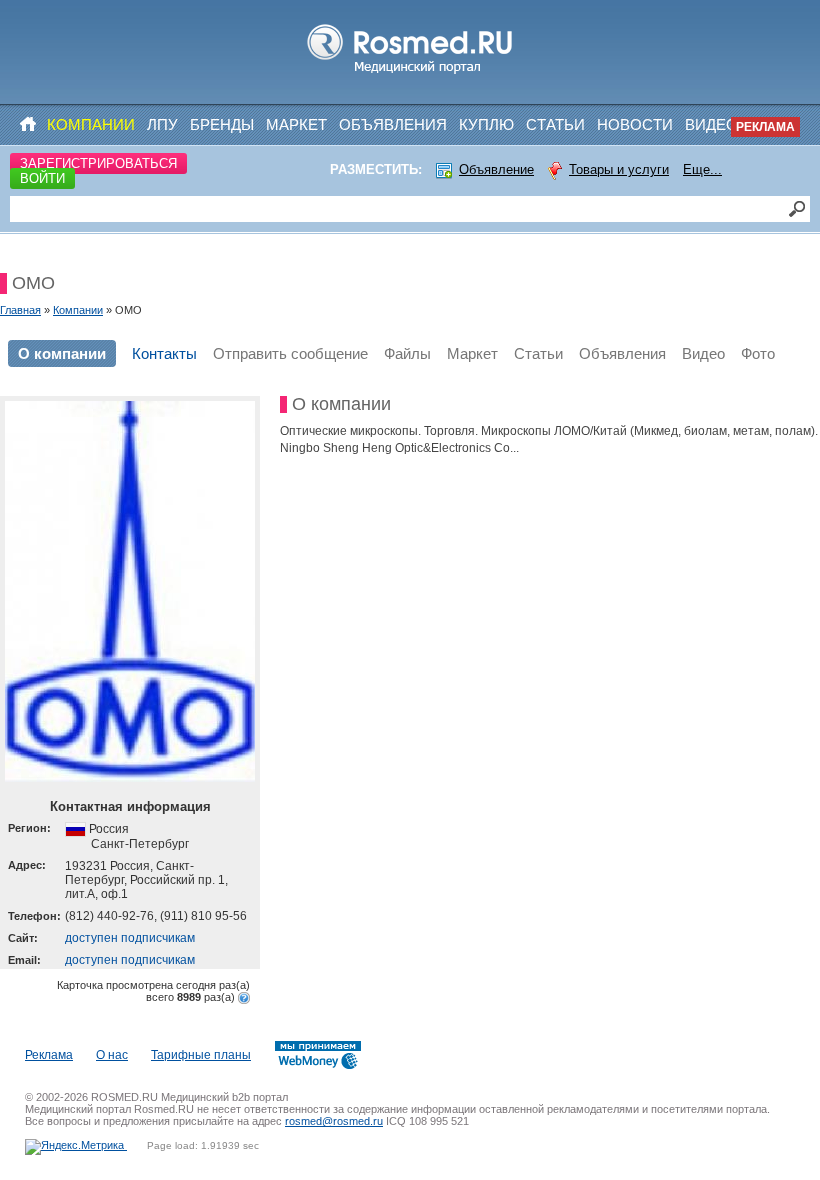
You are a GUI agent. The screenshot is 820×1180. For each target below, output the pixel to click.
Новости (635, 124)
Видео (711, 124)
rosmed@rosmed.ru (334, 1121)
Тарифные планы (201, 1055)
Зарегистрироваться (98, 163)
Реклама (765, 127)
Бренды (222, 124)
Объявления (393, 124)
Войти (42, 178)
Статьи (555, 124)
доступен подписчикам (130, 938)
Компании (91, 124)
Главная (20, 310)
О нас (112, 1055)
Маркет (296, 124)
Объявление (496, 169)
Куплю (486, 124)
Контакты (164, 353)
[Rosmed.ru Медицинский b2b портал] (410, 74)
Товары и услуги (619, 169)
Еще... (702, 169)
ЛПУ (162, 124)
